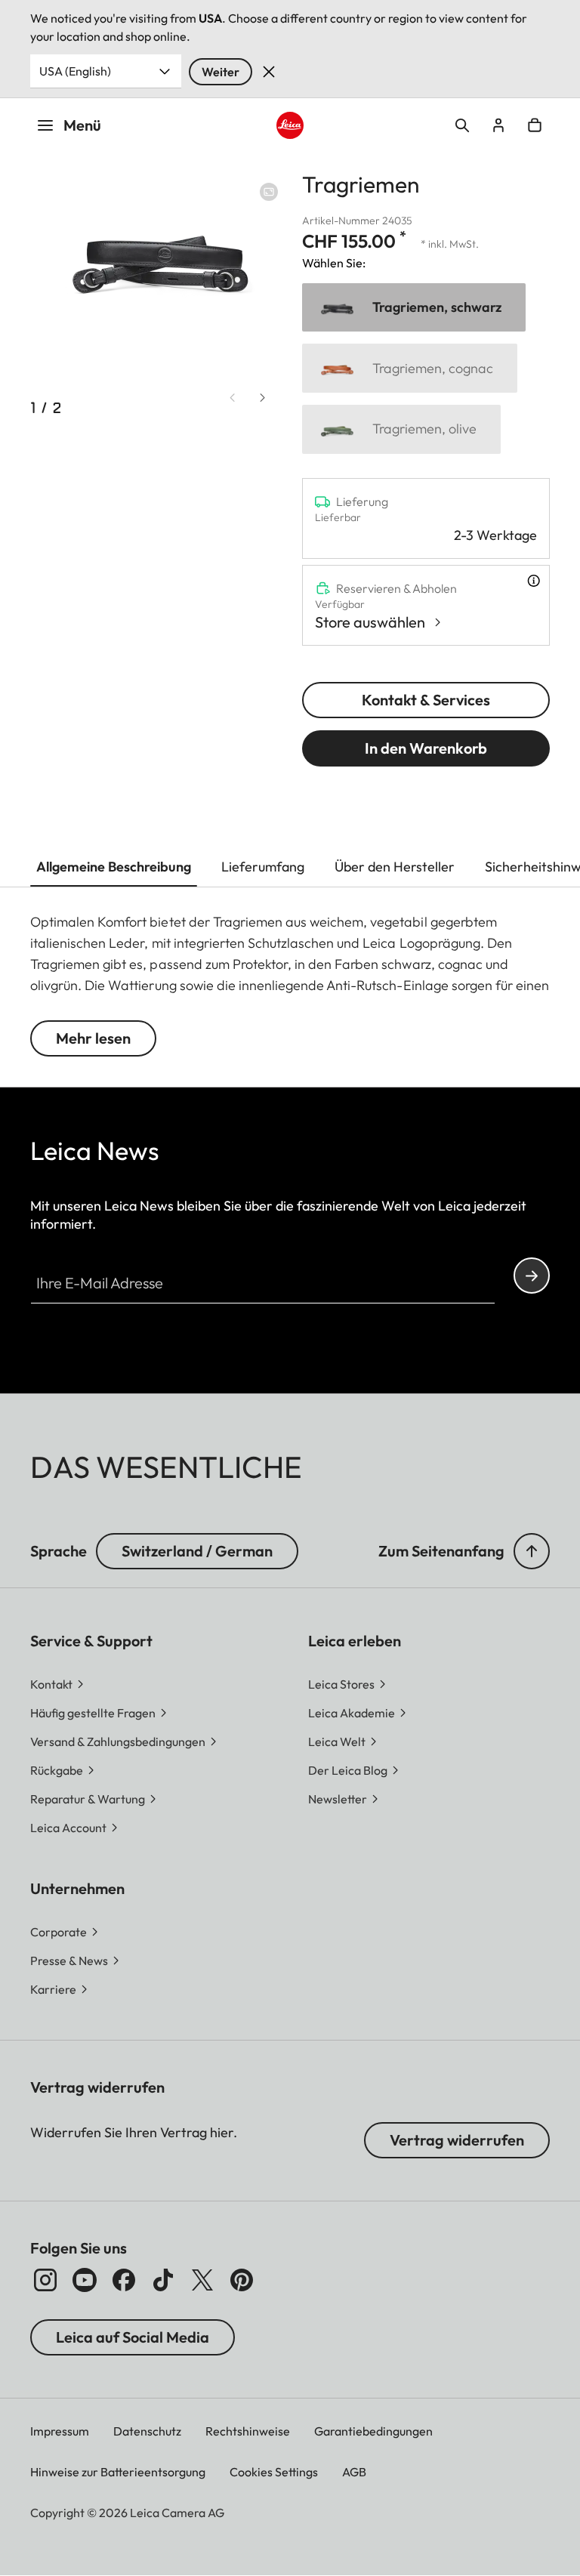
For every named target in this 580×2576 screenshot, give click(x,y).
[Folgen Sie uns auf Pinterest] (242, 2280)
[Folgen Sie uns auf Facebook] (124, 2280)
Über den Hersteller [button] (395, 867)
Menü (82, 125)
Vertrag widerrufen (457, 2140)
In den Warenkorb (426, 748)
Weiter (221, 72)
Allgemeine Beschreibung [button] (114, 867)
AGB (354, 2472)
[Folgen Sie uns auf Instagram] (45, 2280)
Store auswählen (370, 622)
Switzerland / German (197, 1551)
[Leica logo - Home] (290, 126)
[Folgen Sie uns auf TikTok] (163, 2280)
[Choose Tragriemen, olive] (401, 429)
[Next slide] (263, 397)
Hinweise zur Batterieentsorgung (118, 2472)
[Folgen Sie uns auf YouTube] (85, 2280)
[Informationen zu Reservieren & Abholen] (534, 581)
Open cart (535, 125)
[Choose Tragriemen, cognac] (410, 368)
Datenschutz (147, 2431)
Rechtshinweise (248, 2431)
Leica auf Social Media (133, 2337)
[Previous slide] (233, 397)
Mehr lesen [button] (93, 1038)
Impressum (60, 2431)
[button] (532, 1551)
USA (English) (75, 71)
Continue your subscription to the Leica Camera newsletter (532, 1276)
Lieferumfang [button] (263, 867)
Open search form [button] (462, 125)
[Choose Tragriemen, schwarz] (414, 308)
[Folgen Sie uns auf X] (202, 2280)
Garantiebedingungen (373, 2431)
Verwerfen (269, 72)
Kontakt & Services (426, 700)
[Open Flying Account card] (498, 125)
